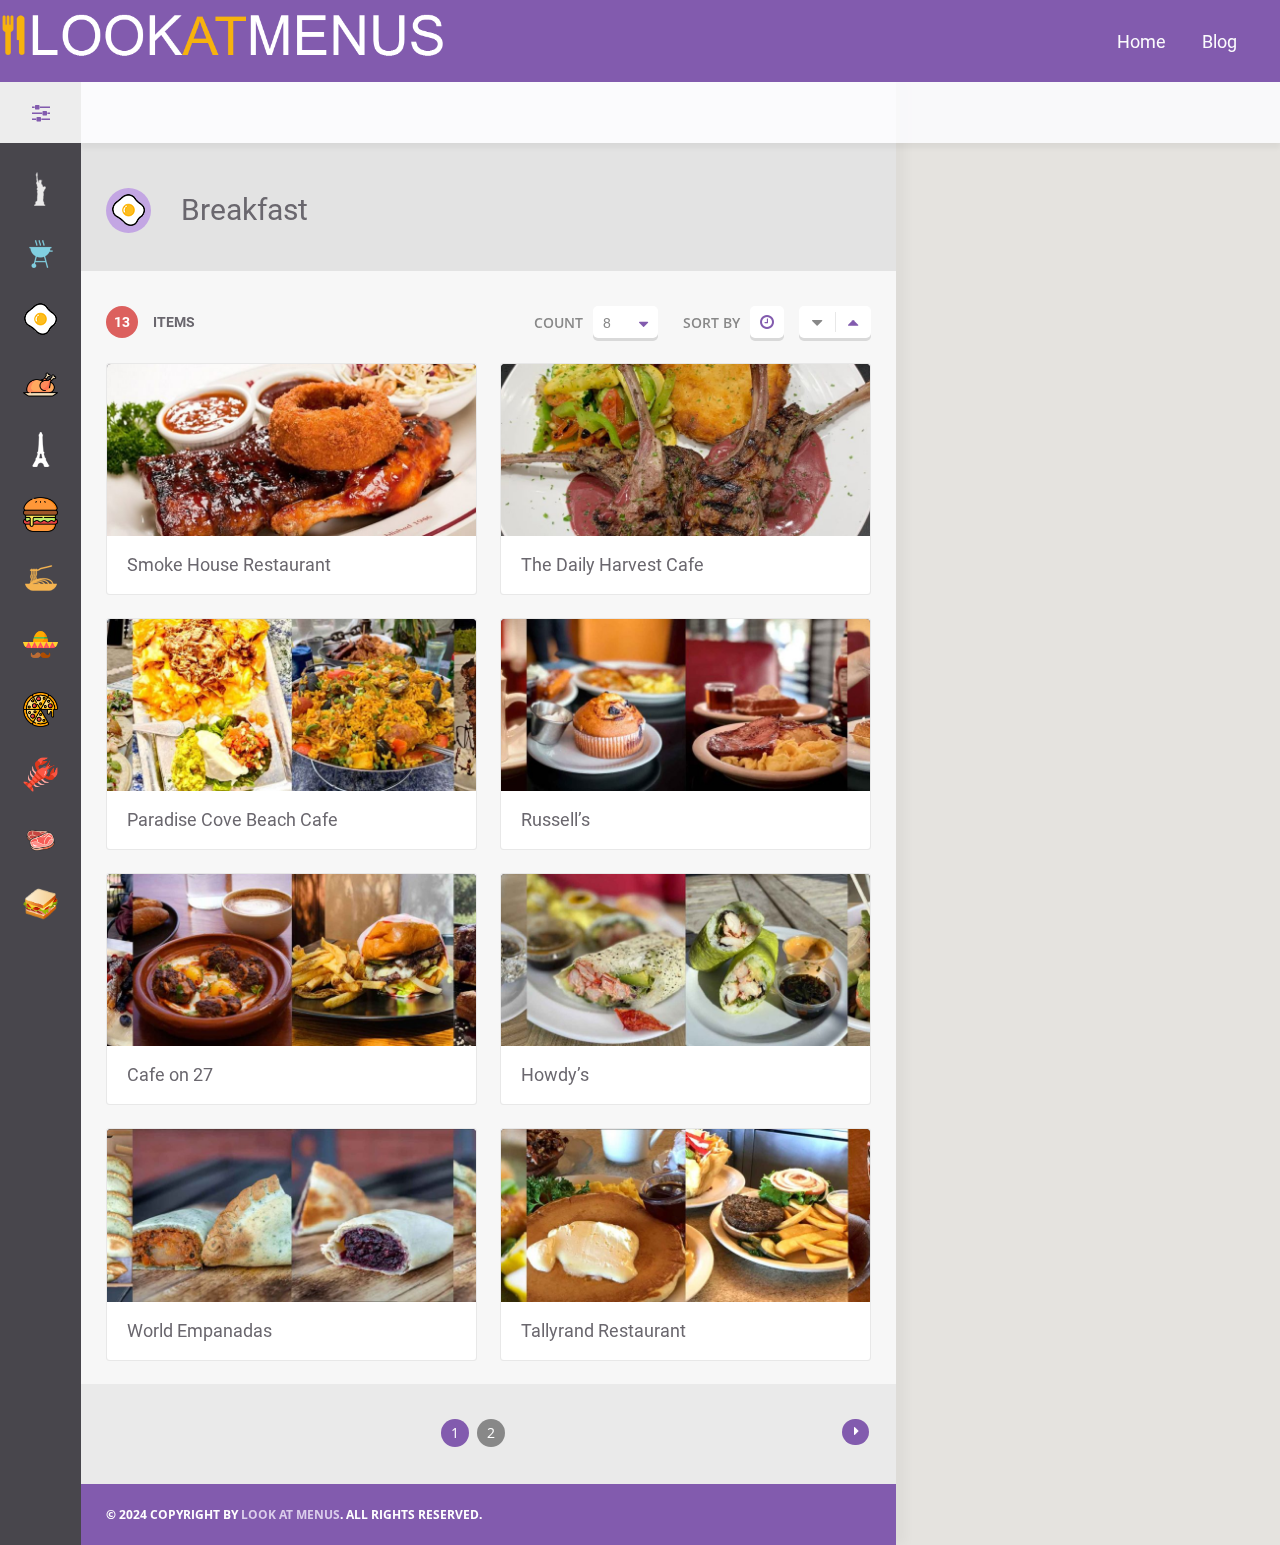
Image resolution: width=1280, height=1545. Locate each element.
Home (1141, 41)
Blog (1219, 41)
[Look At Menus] (224, 50)
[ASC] (817, 322)
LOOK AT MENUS (290, 1514)
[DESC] (853, 322)
